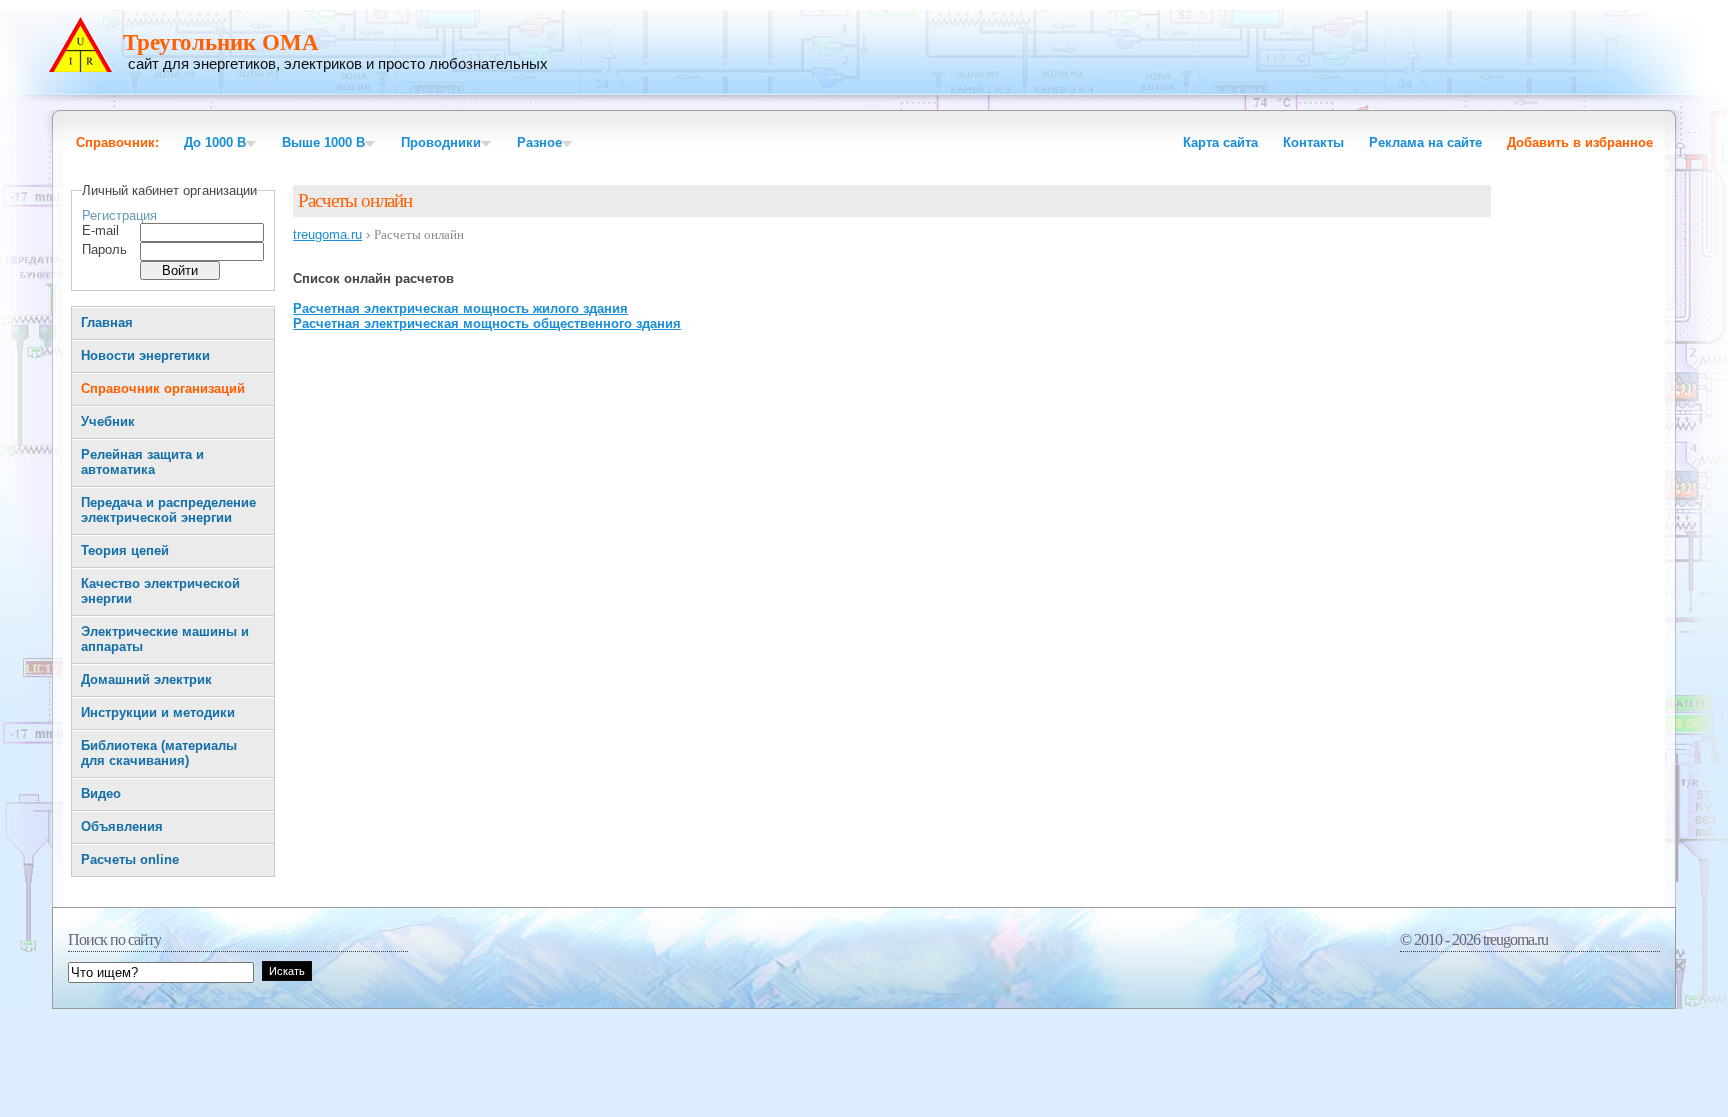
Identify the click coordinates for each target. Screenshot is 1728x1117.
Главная (107, 322)
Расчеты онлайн (355, 200)
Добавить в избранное (1580, 142)
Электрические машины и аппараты (165, 639)
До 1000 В (215, 142)
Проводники (441, 142)
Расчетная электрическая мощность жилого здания (460, 308)
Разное (539, 142)
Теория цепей (125, 550)
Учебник (108, 421)
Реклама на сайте (1425, 142)
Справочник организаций (163, 388)
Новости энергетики (145, 355)
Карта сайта (1220, 142)
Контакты (1313, 142)
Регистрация (119, 215)
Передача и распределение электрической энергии (168, 510)
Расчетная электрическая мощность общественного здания (487, 323)
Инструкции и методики (158, 712)
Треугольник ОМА (221, 42)
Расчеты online (130, 859)
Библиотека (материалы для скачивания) (159, 753)
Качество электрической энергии (160, 591)
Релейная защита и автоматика (142, 462)
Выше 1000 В (323, 142)
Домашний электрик (146, 679)
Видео (101, 793)
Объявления (122, 826)
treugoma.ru (327, 234)
